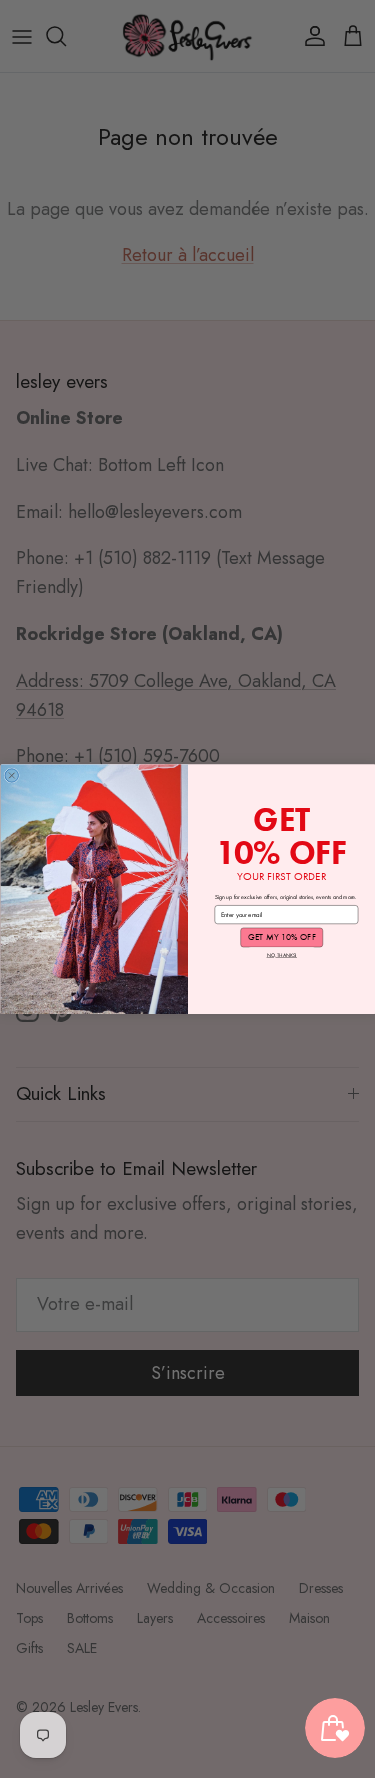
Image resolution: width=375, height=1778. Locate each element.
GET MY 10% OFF (281, 937)
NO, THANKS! (281, 955)
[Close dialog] (12, 776)
